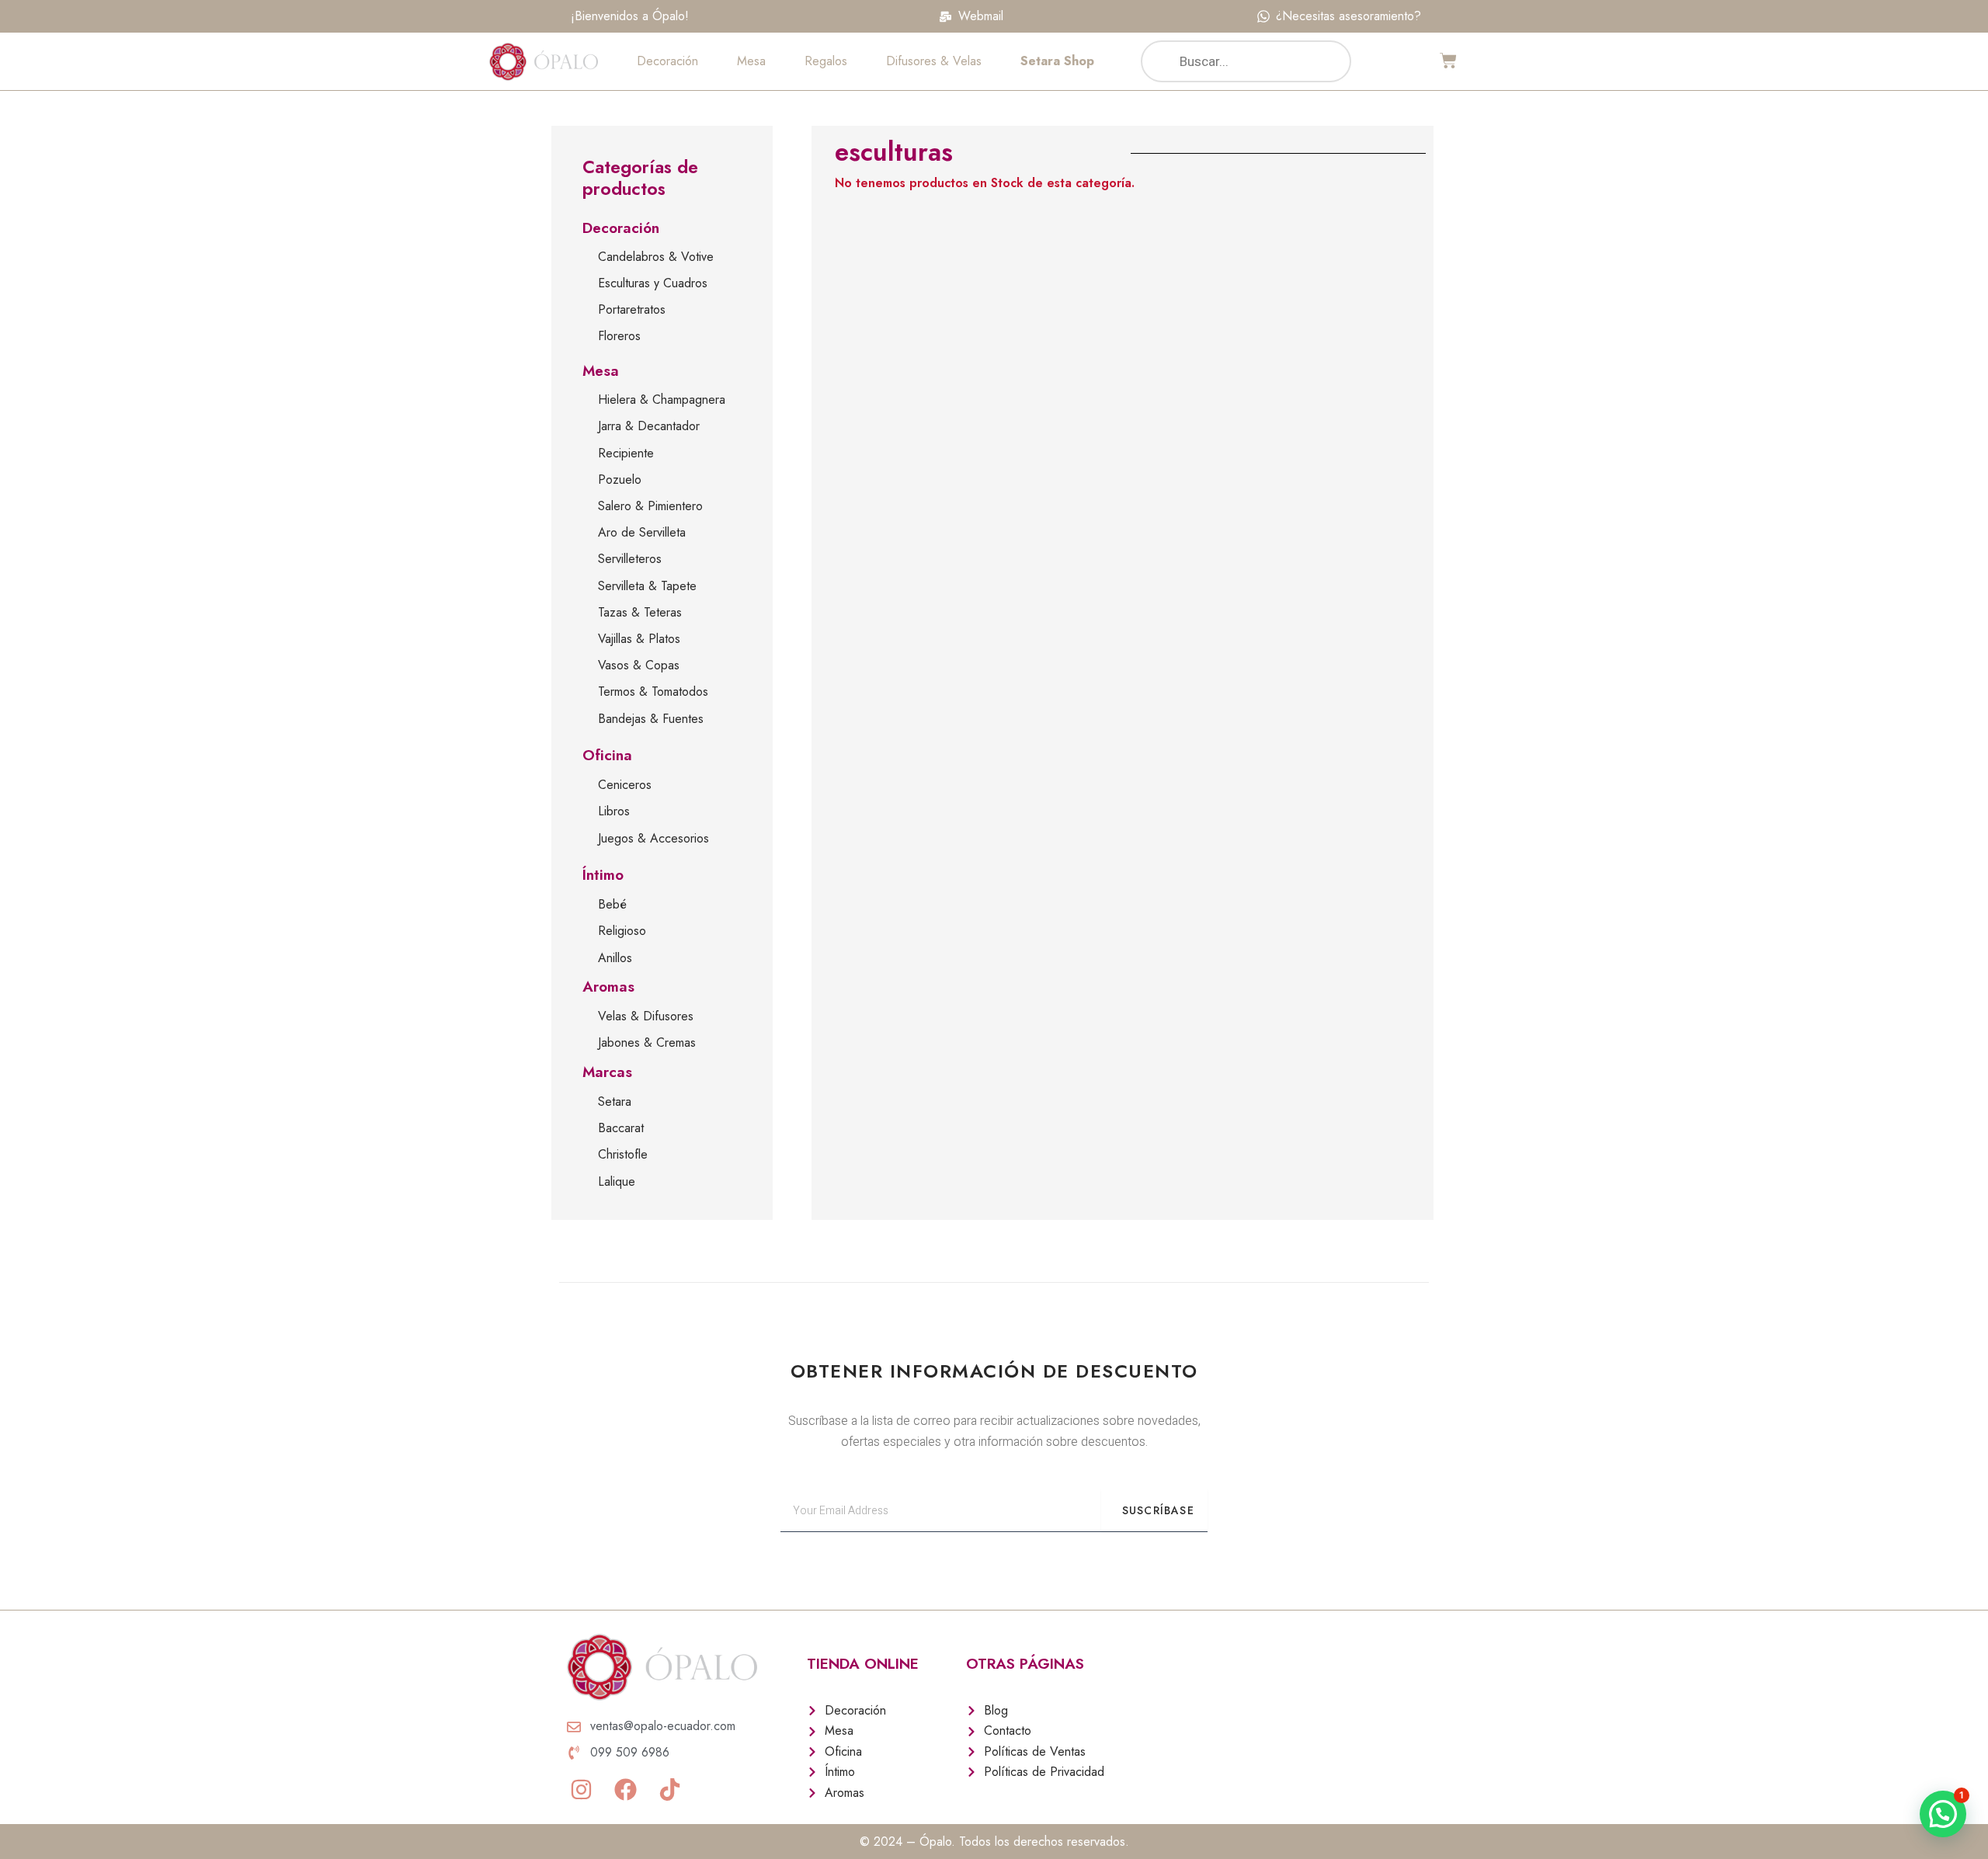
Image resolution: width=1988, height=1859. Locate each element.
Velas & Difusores (646, 1016)
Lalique (617, 1181)
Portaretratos (632, 309)
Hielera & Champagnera (662, 400)
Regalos (826, 61)
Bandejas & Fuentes (651, 719)
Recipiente (626, 453)
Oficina (607, 755)
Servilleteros (630, 559)
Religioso (622, 931)
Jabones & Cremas (647, 1042)
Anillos (615, 958)
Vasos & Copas (639, 665)
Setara (615, 1102)
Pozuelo (620, 480)
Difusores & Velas (934, 61)
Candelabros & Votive (656, 257)
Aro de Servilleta (642, 532)
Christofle (623, 1154)
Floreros (619, 336)
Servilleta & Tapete (647, 586)
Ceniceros (625, 785)
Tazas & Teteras (640, 612)
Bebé (612, 904)
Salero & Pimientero (650, 506)
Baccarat (621, 1128)
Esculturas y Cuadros (653, 283)
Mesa (751, 61)
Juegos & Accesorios (653, 838)
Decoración (667, 61)
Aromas (608, 987)
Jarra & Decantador (649, 426)
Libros (614, 811)
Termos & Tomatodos (653, 691)
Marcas (607, 1072)
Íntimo (603, 875)
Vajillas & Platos (639, 639)
